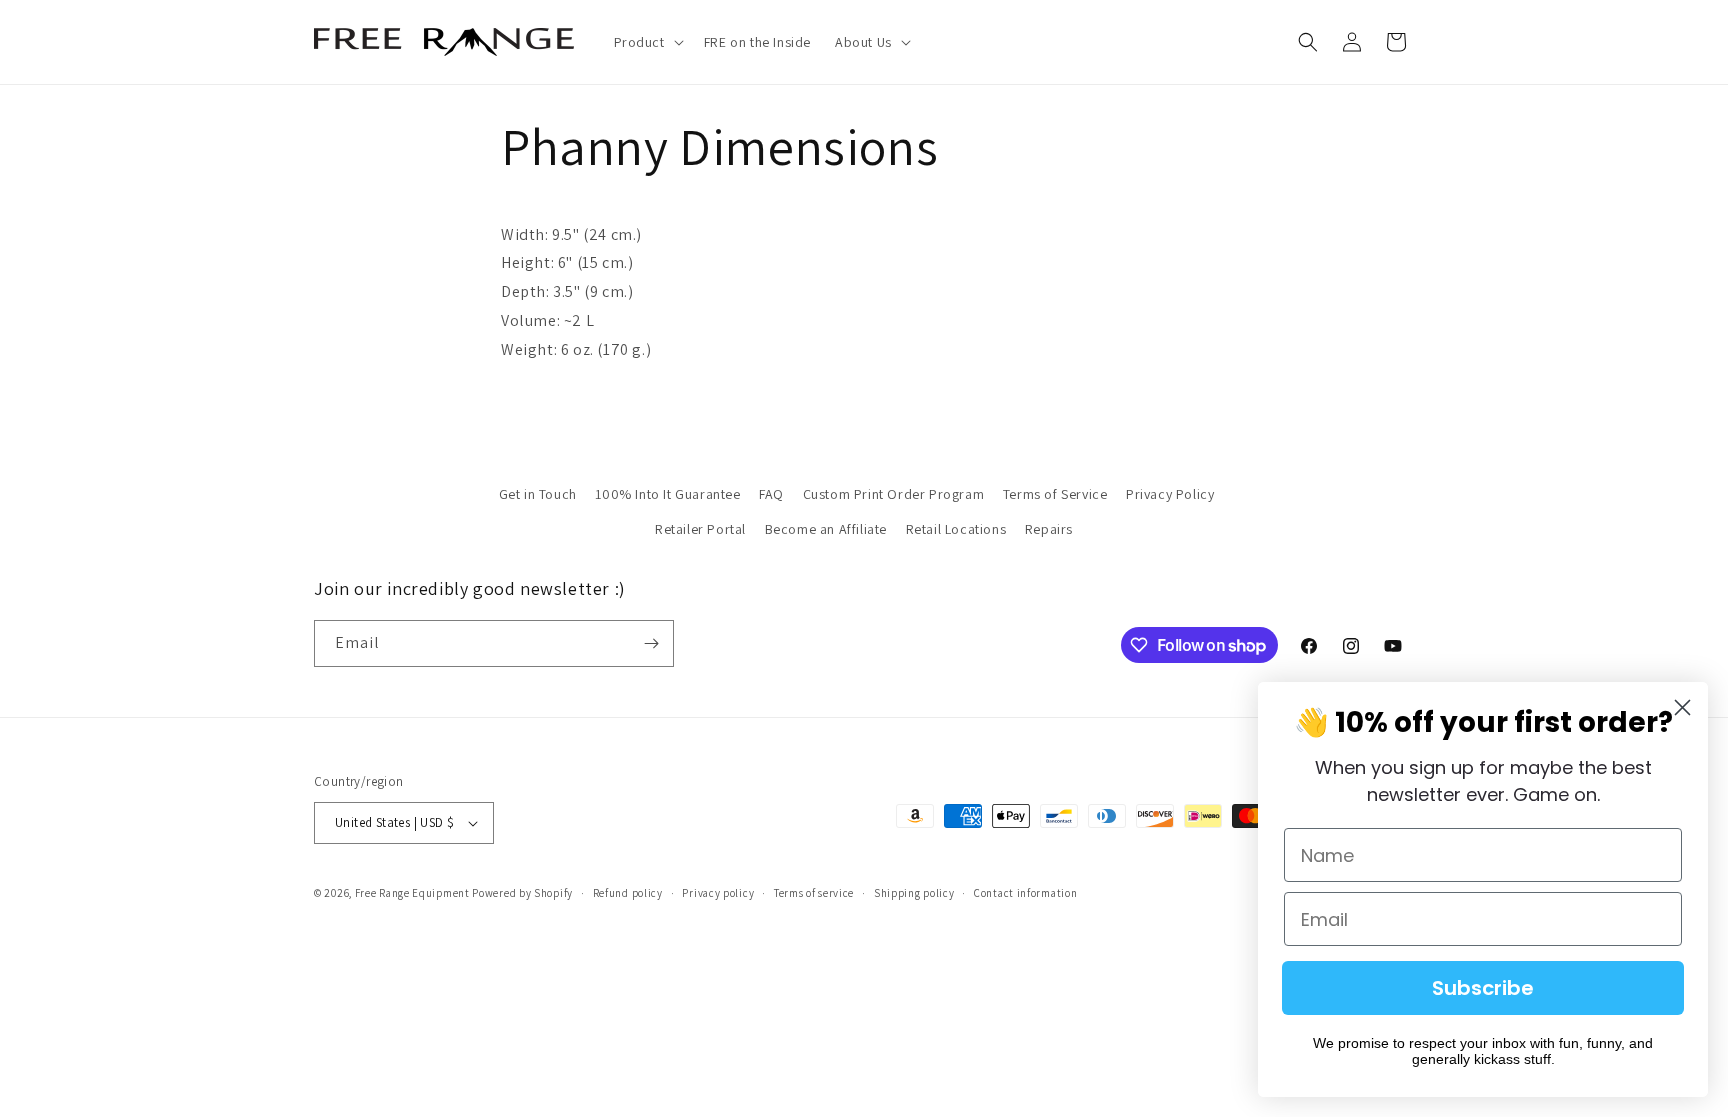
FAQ (771, 494)
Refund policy (628, 893)
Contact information (1025, 893)
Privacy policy (718, 893)
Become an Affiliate (826, 529)
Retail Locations (956, 529)
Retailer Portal (700, 529)
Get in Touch (538, 494)
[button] (647, 42)
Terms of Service (1055, 494)
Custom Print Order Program (894, 494)
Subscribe (1483, 988)
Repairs (1049, 529)
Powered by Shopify (522, 893)
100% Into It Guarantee (667, 494)
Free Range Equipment (412, 893)
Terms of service (814, 893)
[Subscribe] (651, 643)
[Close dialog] (1682, 707)
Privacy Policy (1170, 494)
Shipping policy (914, 893)
